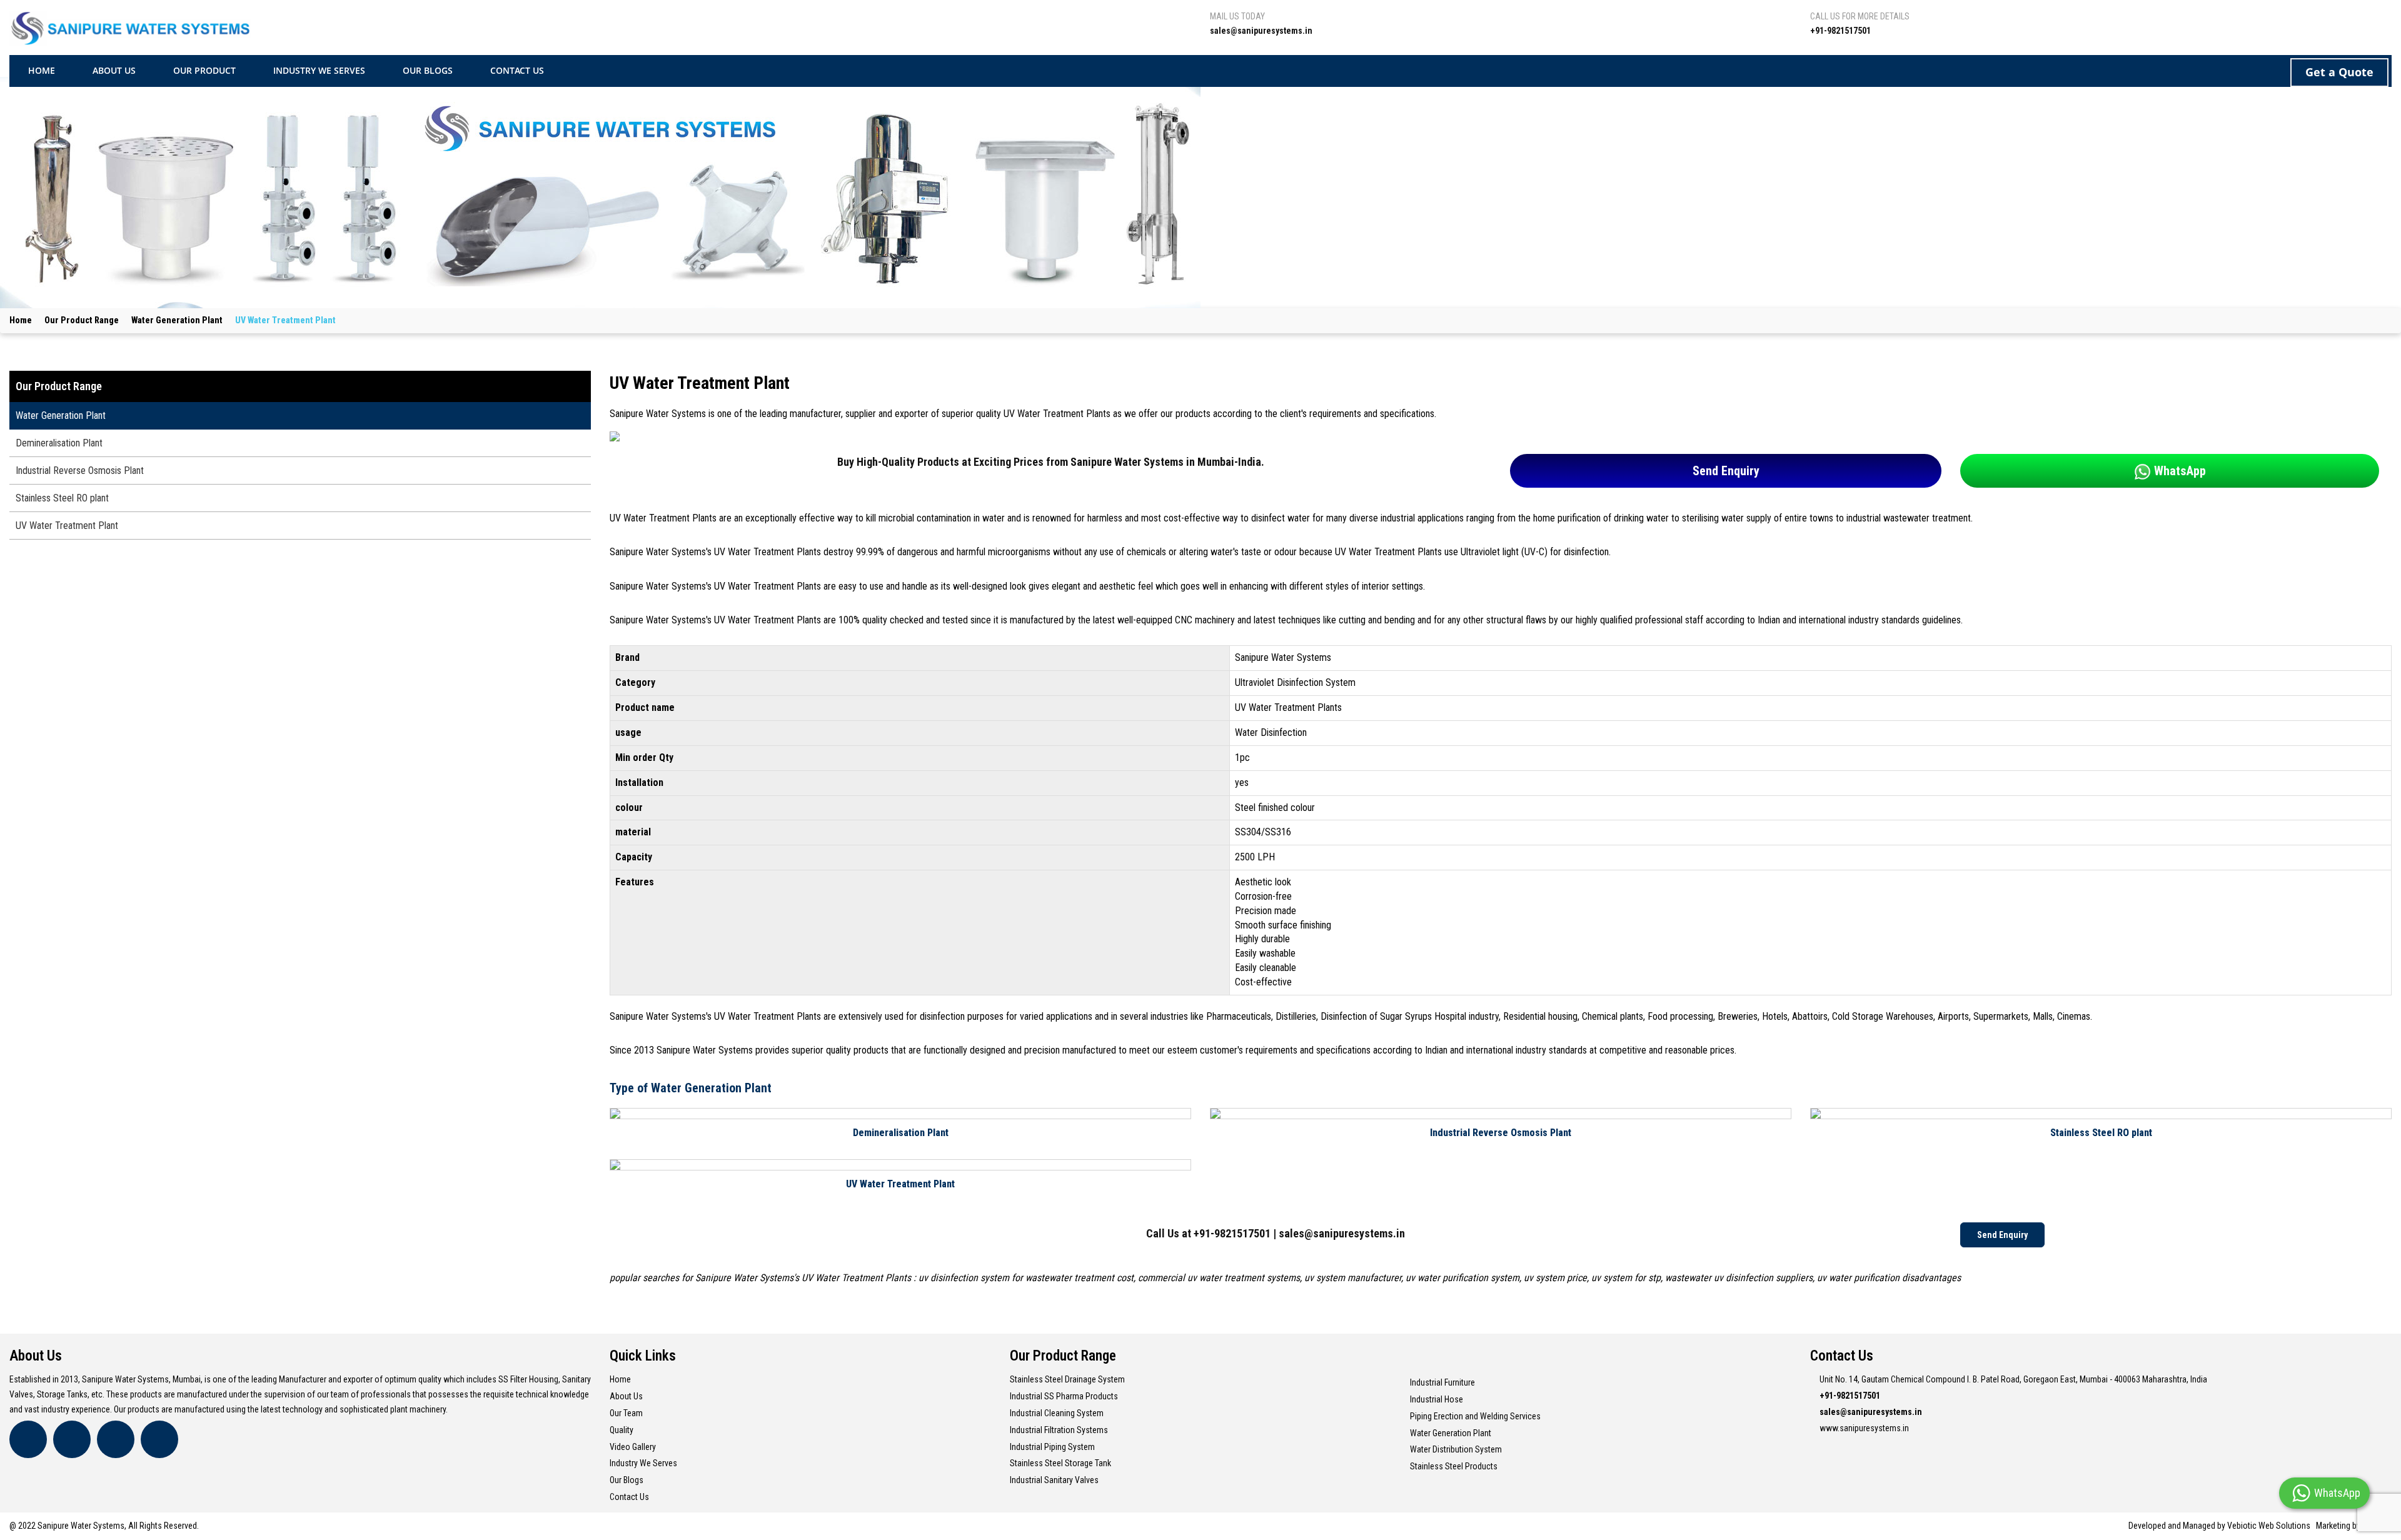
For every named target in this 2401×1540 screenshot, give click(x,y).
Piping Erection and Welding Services (1475, 1416)
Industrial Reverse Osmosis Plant (1501, 1133)
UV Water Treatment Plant (900, 1184)
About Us (626, 1396)
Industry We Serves (643, 1463)
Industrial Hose (1437, 1399)
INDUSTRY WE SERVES (319, 70)
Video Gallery (633, 1447)
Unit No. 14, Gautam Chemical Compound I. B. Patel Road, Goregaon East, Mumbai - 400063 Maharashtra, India (2013, 1379)
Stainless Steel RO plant (2101, 1133)
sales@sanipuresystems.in (1342, 1233)
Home (21, 320)
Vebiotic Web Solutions (2269, 1526)
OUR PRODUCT (204, 70)
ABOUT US (114, 70)
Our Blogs (627, 1480)
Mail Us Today (1237, 16)
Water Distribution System (1456, 1449)
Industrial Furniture (1442, 1382)
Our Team (626, 1413)
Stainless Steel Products (1454, 1466)
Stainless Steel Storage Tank (1060, 1463)
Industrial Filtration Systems (1059, 1430)
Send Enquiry (1726, 471)
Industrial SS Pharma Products (1064, 1396)
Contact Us (629, 1497)
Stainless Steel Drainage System (1067, 1379)
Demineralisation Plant (901, 1133)
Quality (622, 1430)
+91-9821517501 (1232, 1233)
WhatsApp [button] (2178, 471)
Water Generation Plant (177, 320)
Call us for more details (1860, 16)
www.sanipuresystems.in (1864, 1428)
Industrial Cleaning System (1057, 1413)
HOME (42, 70)
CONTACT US (517, 70)
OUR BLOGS (428, 70)
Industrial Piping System (1052, 1447)
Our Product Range (82, 320)
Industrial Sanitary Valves (1054, 1480)
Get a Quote (2339, 72)
